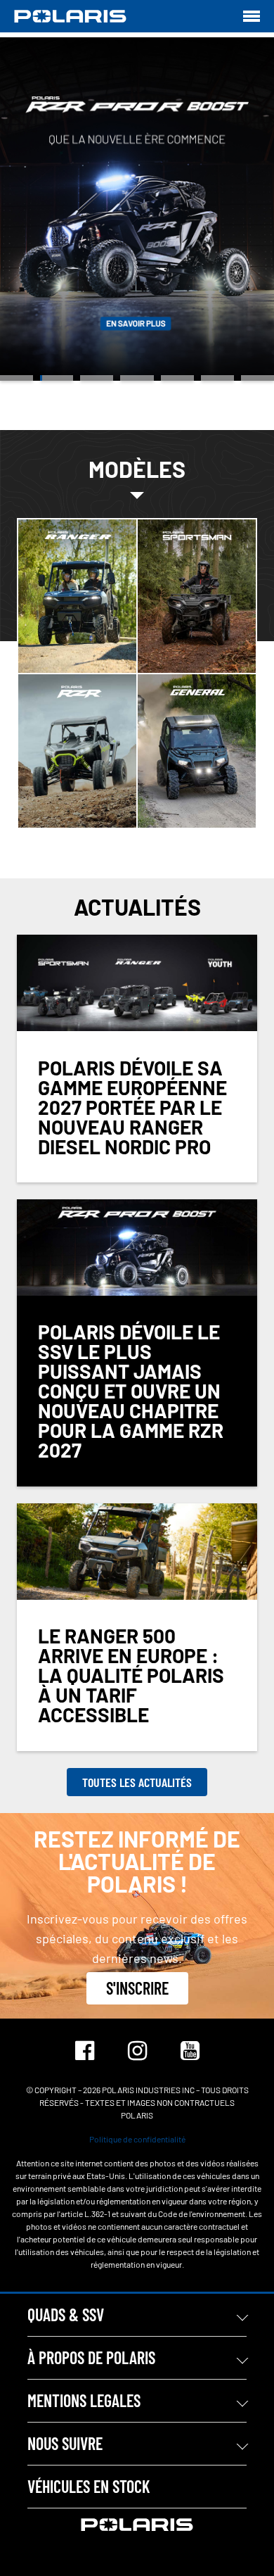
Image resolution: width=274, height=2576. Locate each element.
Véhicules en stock (89, 2486)
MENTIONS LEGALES (84, 2400)
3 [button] (97, 378)
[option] (137, 209)
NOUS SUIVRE (65, 2443)
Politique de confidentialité (137, 2139)
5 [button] (177, 378)
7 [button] (257, 378)
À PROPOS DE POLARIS (91, 2357)
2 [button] (57, 378)
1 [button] (17, 378)
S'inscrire (137, 1988)
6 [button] (217, 378)
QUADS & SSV (66, 2315)
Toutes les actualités (137, 1782)
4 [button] (137, 378)
